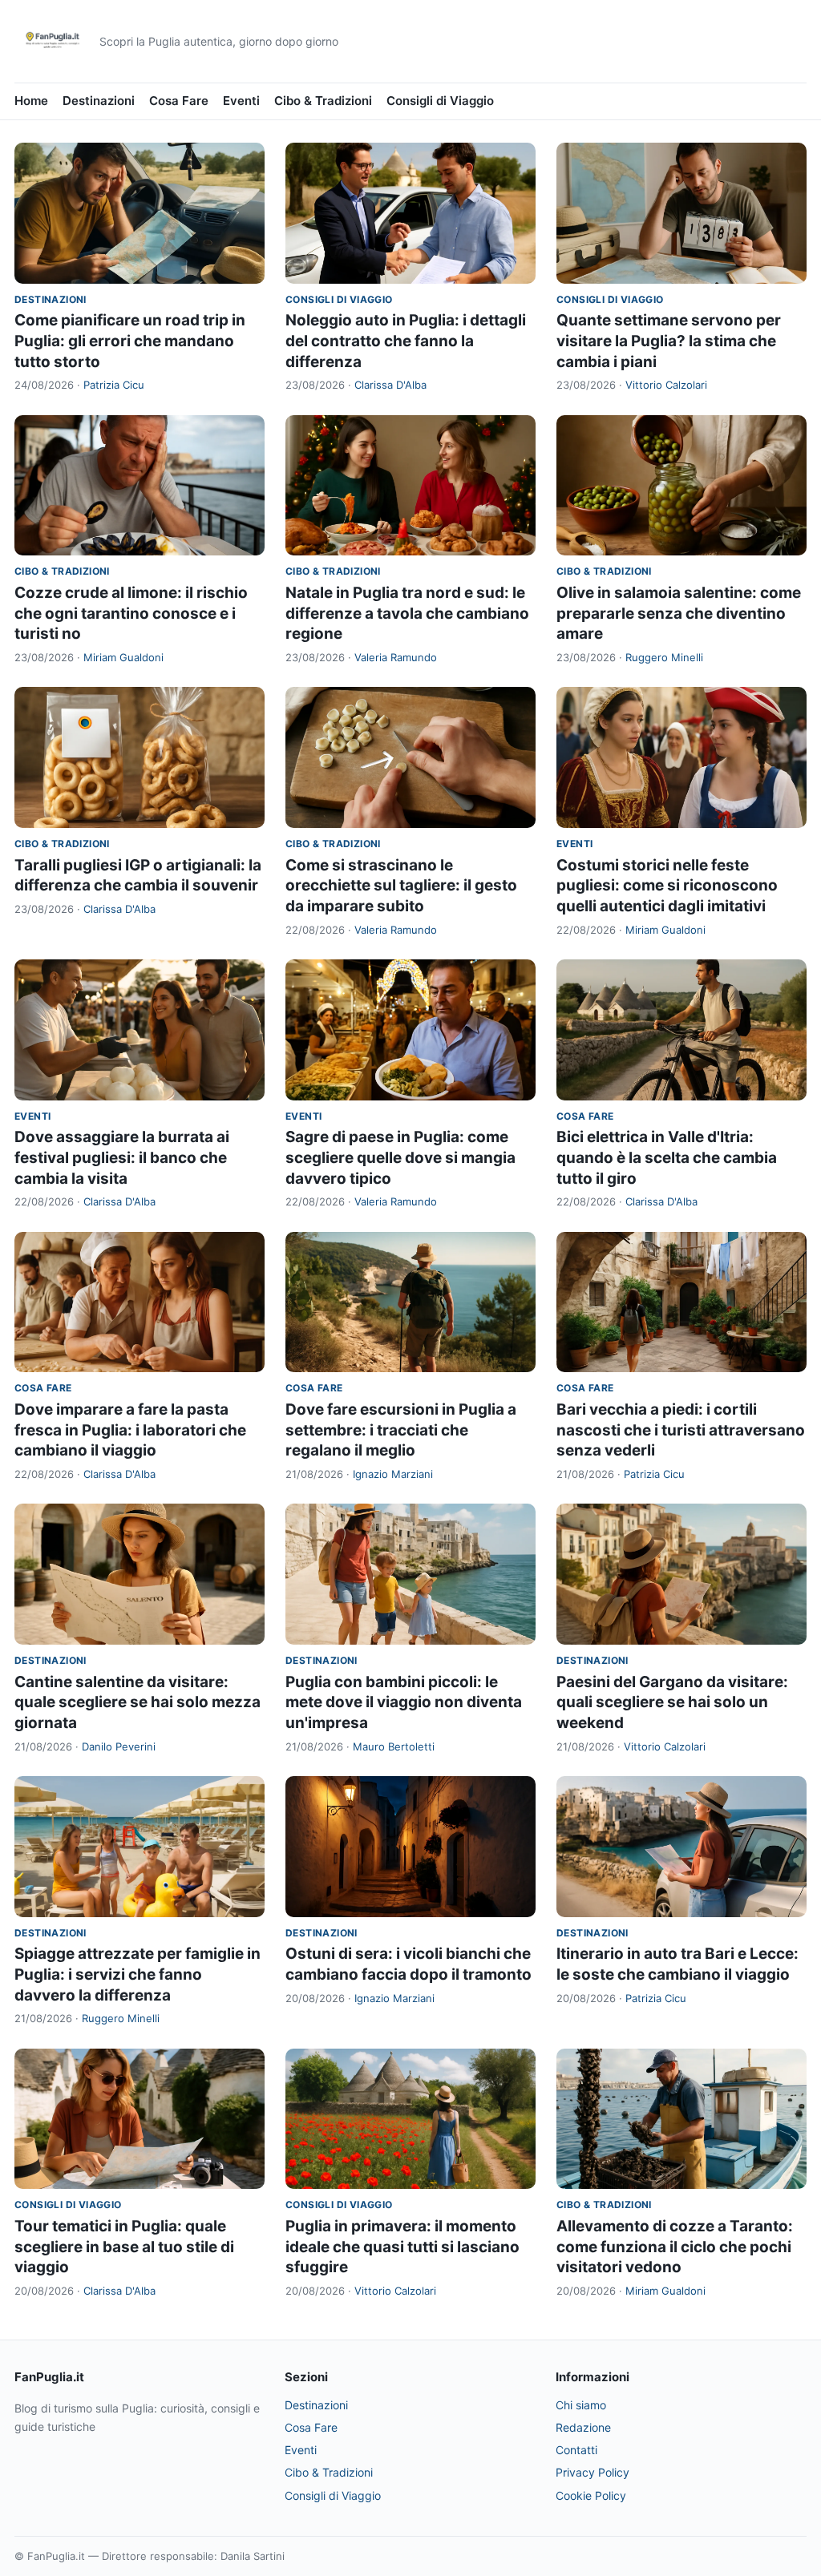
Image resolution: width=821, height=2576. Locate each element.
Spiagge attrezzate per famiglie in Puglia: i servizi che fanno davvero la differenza (138, 1974)
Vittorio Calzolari (666, 385)
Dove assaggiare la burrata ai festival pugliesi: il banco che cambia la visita (122, 1157)
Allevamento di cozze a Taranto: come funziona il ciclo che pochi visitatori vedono (675, 2247)
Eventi (241, 101)
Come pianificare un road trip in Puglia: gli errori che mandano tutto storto (130, 341)
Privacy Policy (592, 2472)
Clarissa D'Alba (390, 385)
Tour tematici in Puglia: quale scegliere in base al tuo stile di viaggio (124, 2247)
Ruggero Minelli (664, 657)
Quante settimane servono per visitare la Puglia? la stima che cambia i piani (669, 341)
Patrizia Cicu (114, 385)
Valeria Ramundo (396, 657)
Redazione (583, 2427)
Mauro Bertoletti (394, 1746)
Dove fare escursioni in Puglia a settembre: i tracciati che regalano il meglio (401, 1430)
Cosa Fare (179, 101)
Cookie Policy (591, 2495)
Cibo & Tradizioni (323, 101)
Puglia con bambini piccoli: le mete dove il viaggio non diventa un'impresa (404, 1702)
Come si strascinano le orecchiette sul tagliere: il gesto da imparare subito (401, 886)
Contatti (576, 2450)
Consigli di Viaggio (440, 101)
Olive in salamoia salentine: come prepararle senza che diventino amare (679, 613)
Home (31, 101)
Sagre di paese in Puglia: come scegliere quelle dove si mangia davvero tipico (400, 1157)
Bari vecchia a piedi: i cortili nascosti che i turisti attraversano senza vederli (681, 1430)
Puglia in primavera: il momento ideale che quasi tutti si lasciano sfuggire (402, 2247)
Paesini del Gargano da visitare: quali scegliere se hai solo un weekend (672, 1702)
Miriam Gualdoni (123, 657)
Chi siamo (581, 2405)
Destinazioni (99, 101)
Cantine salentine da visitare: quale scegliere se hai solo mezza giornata (138, 1702)
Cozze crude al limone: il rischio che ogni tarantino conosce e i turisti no (131, 613)
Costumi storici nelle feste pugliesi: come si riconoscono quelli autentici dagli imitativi (667, 886)
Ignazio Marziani (393, 1474)
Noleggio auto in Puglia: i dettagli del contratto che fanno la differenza (406, 341)
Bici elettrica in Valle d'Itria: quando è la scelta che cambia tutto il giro (667, 1157)
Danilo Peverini (119, 1746)
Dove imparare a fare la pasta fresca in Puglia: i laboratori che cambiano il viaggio (130, 1430)
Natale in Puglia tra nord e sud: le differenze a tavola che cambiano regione (407, 613)
